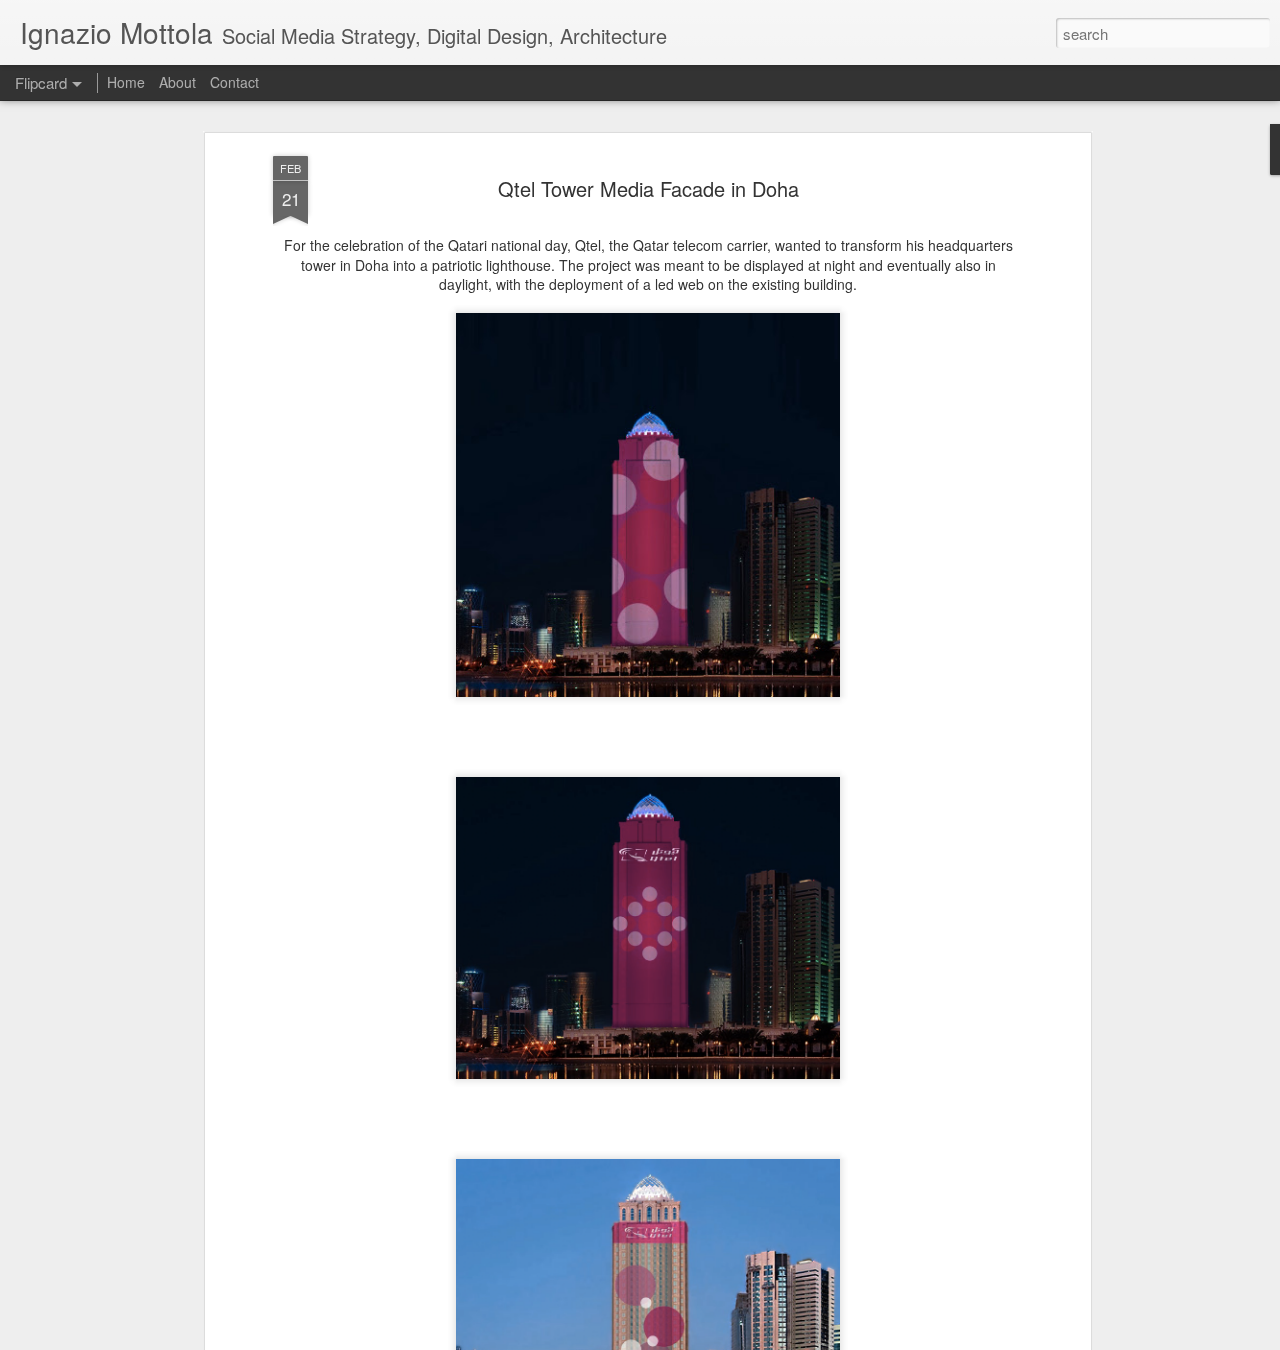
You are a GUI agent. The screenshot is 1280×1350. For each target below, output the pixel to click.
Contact (234, 82)
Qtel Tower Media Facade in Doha (648, 188)
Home (126, 82)
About (177, 82)
